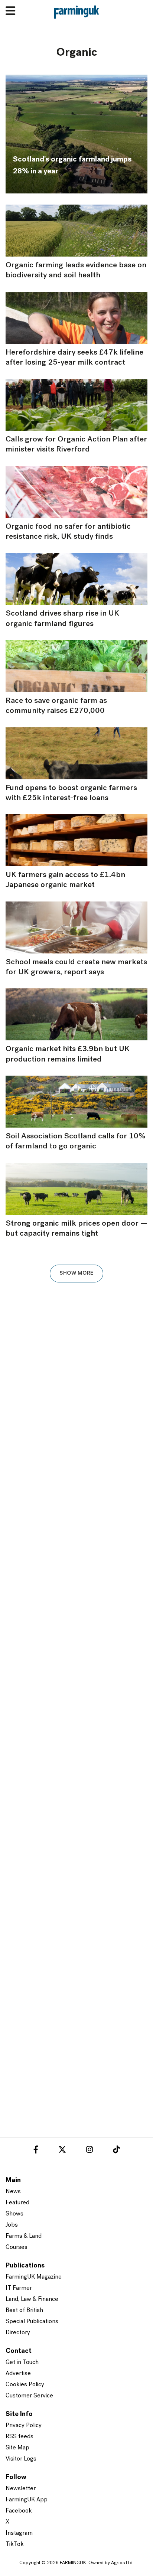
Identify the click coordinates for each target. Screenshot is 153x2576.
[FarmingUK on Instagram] (89, 2151)
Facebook (19, 2511)
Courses (17, 2247)
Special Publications (32, 2322)
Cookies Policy (25, 2385)
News (13, 2192)
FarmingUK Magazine (34, 2277)
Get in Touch (22, 2363)
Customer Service (29, 2396)
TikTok (15, 2544)
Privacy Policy (24, 2426)
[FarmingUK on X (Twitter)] (62, 2151)
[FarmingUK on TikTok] (116, 2151)
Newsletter (21, 2489)
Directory (18, 2333)
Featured (17, 2203)
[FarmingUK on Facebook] (36, 2151)
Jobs (12, 2225)
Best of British (24, 2311)
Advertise (18, 2374)
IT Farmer (19, 2288)
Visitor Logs (21, 2459)
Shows (14, 2214)
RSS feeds (19, 2437)
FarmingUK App (27, 2500)
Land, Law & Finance (32, 2299)
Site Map (17, 2448)
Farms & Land (24, 2236)
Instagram (19, 2533)
